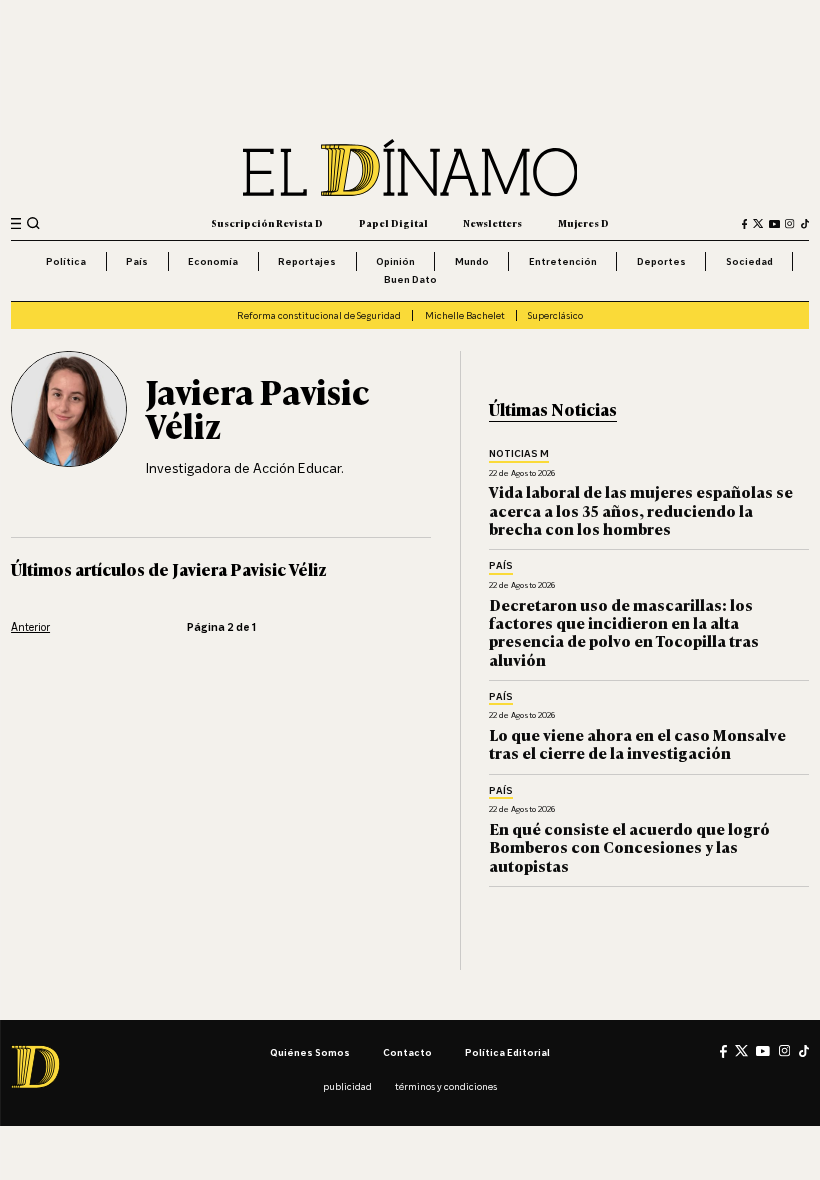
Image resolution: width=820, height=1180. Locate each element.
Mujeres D (583, 223)
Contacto (407, 1052)
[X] (741, 1050)
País (137, 261)
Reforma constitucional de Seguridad (319, 315)
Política (66, 261)
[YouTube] (774, 224)
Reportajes (307, 261)
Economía (213, 261)
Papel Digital (393, 223)
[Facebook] (745, 224)
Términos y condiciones (446, 1086)
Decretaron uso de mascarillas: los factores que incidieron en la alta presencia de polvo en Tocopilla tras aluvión (624, 632)
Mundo (472, 261)
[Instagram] (790, 224)
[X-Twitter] (758, 223)
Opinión (395, 261)
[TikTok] (805, 224)
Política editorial (507, 1052)
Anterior (30, 627)
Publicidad (347, 1086)
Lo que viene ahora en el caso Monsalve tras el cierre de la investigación (637, 743)
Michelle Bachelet (465, 315)
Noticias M (519, 454)
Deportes (661, 261)
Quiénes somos (310, 1052)
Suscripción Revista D (267, 223)
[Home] (410, 167)
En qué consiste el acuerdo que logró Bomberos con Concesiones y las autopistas (629, 847)
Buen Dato (410, 279)
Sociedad (749, 261)
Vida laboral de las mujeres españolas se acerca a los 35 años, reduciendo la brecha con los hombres (641, 510)
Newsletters (492, 223)
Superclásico (555, 315)
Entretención (563, 261)
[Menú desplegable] (16, 224)
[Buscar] (33, 223)
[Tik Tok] (804, 1051)
